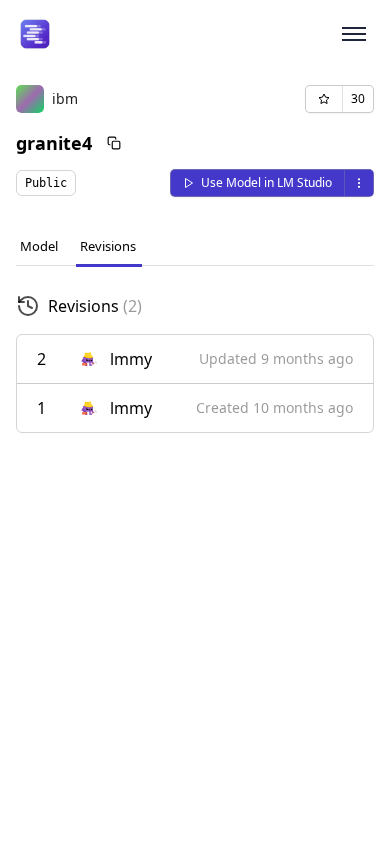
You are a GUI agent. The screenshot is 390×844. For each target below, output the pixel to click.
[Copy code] (114, 143)
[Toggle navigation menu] (354, 34)
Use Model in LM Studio (266, 183)
